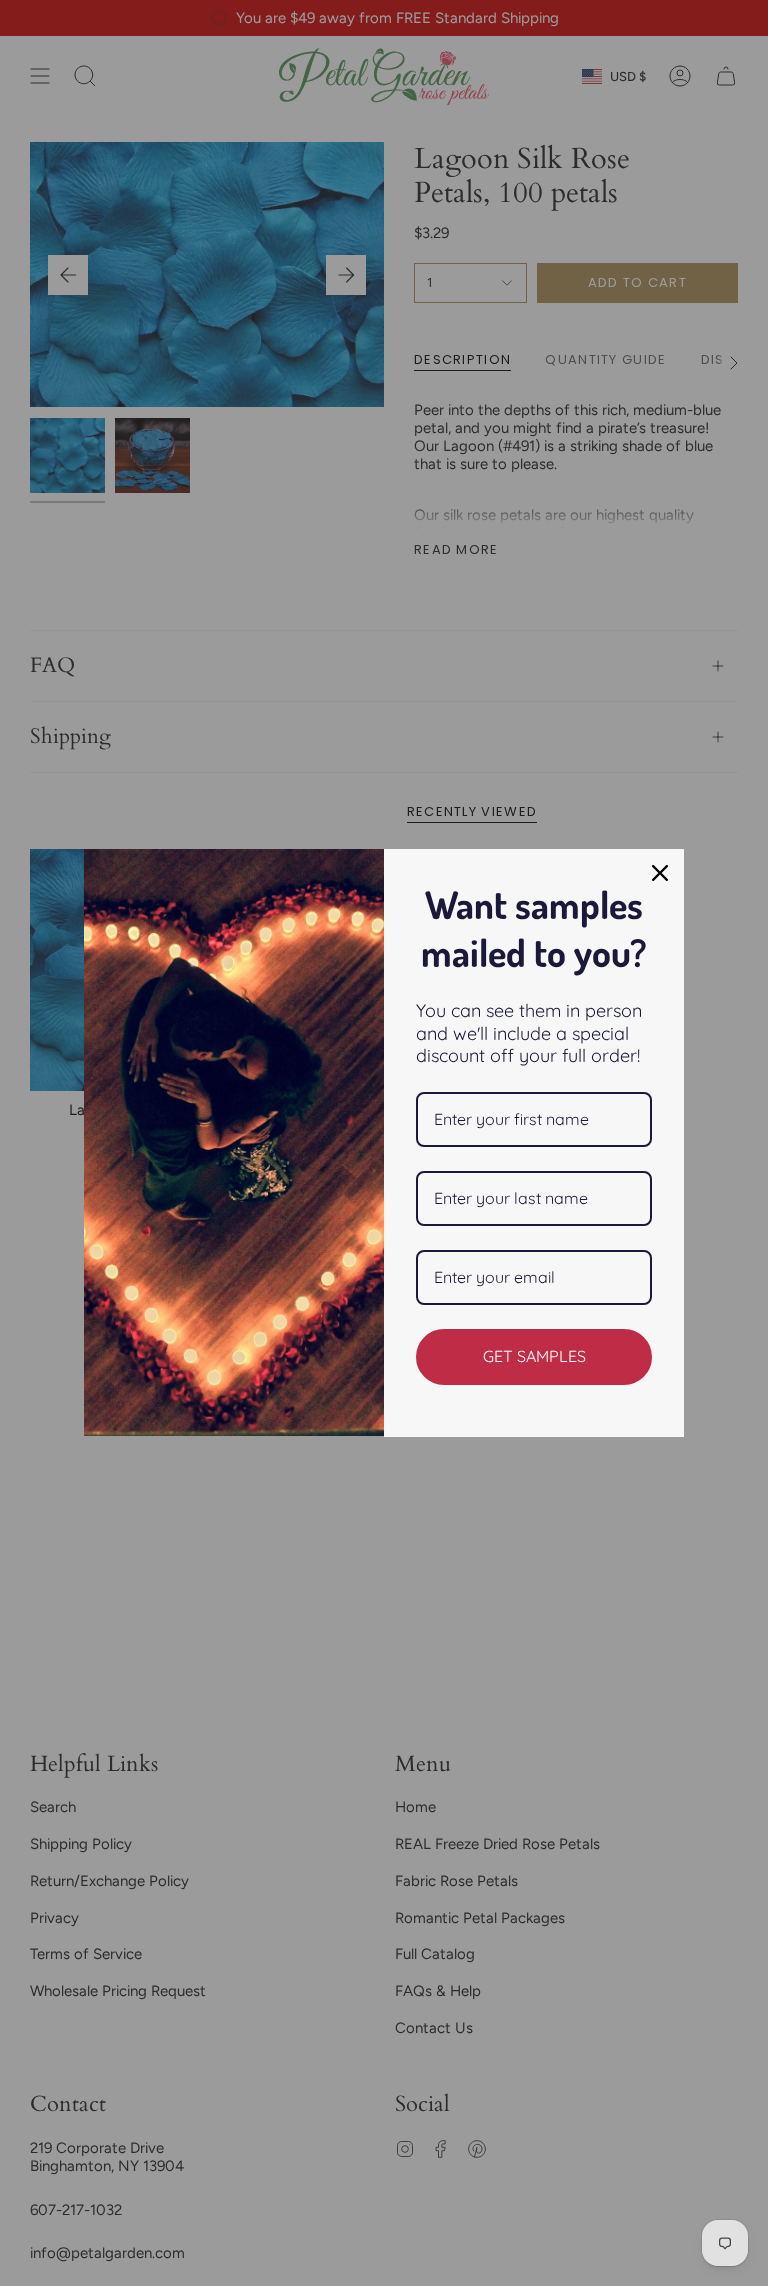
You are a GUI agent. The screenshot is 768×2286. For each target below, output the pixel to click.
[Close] (660, 873)
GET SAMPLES (534, 1356)
